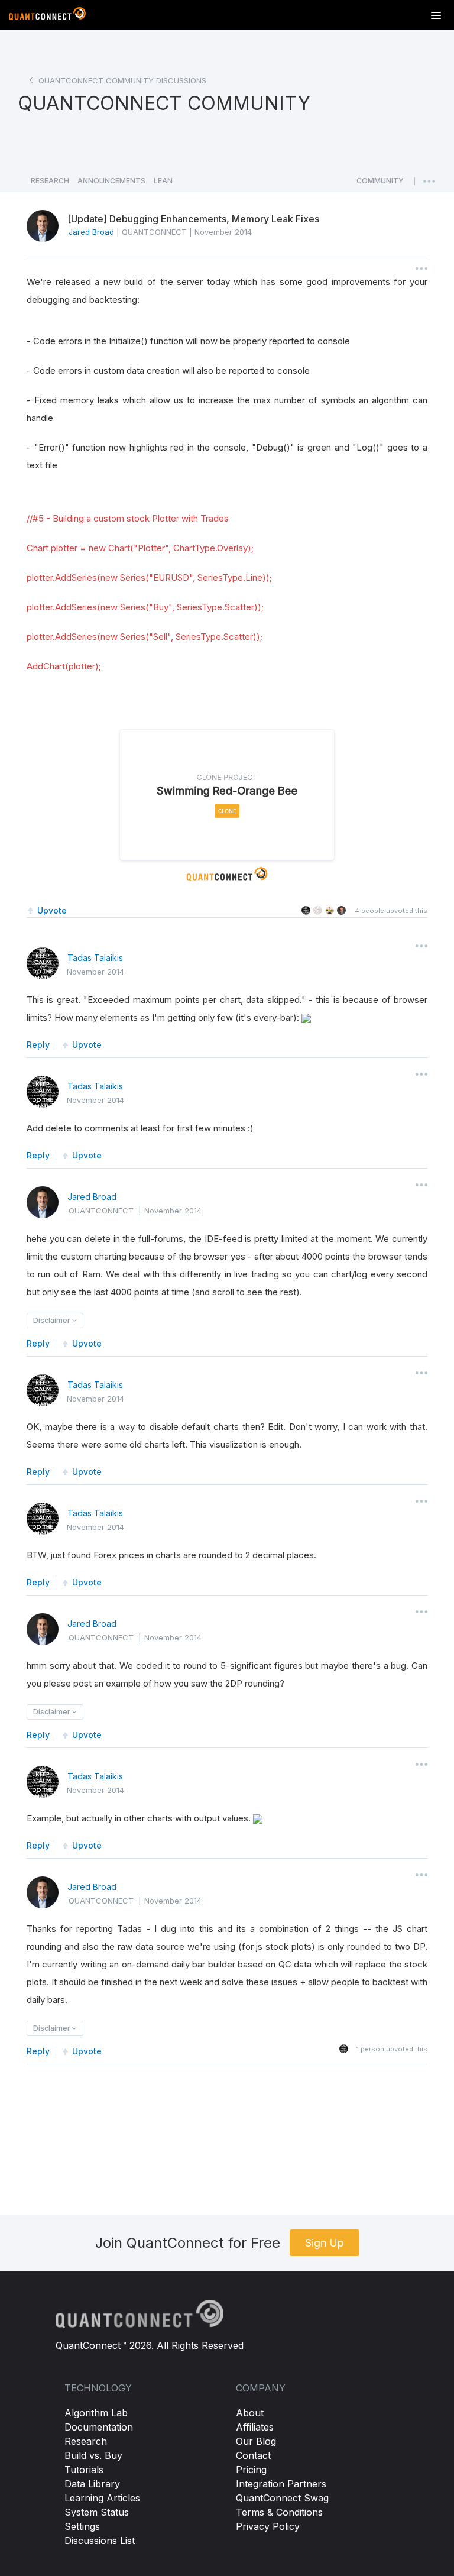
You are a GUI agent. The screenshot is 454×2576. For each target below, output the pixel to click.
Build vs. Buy (93, 2455)
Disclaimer (53, 1320)
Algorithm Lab (96, 2413)
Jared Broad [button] (91, 232)
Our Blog (256, 2441)
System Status (97, 2512)
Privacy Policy (268, 2526)
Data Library (92, 2484)
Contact (253, 2455)
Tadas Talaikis (95, 958)
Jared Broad (92, 1197)
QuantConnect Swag (282, 2498)
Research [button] (50, 181)
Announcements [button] (111, 181)
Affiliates (255, 2427)
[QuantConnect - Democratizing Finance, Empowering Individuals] (47, 16)
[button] (380, 184)
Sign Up (325, 2243)
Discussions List (100, 2541)
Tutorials (84, 2470)
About (250, 2413)
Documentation (99, 2427)
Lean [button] (163, 181)
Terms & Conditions (279, 2512)
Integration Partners (281, 2484)
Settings (82, 2526)
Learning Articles (102, 2498)
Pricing (251, 2470)
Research (86, 2441)
